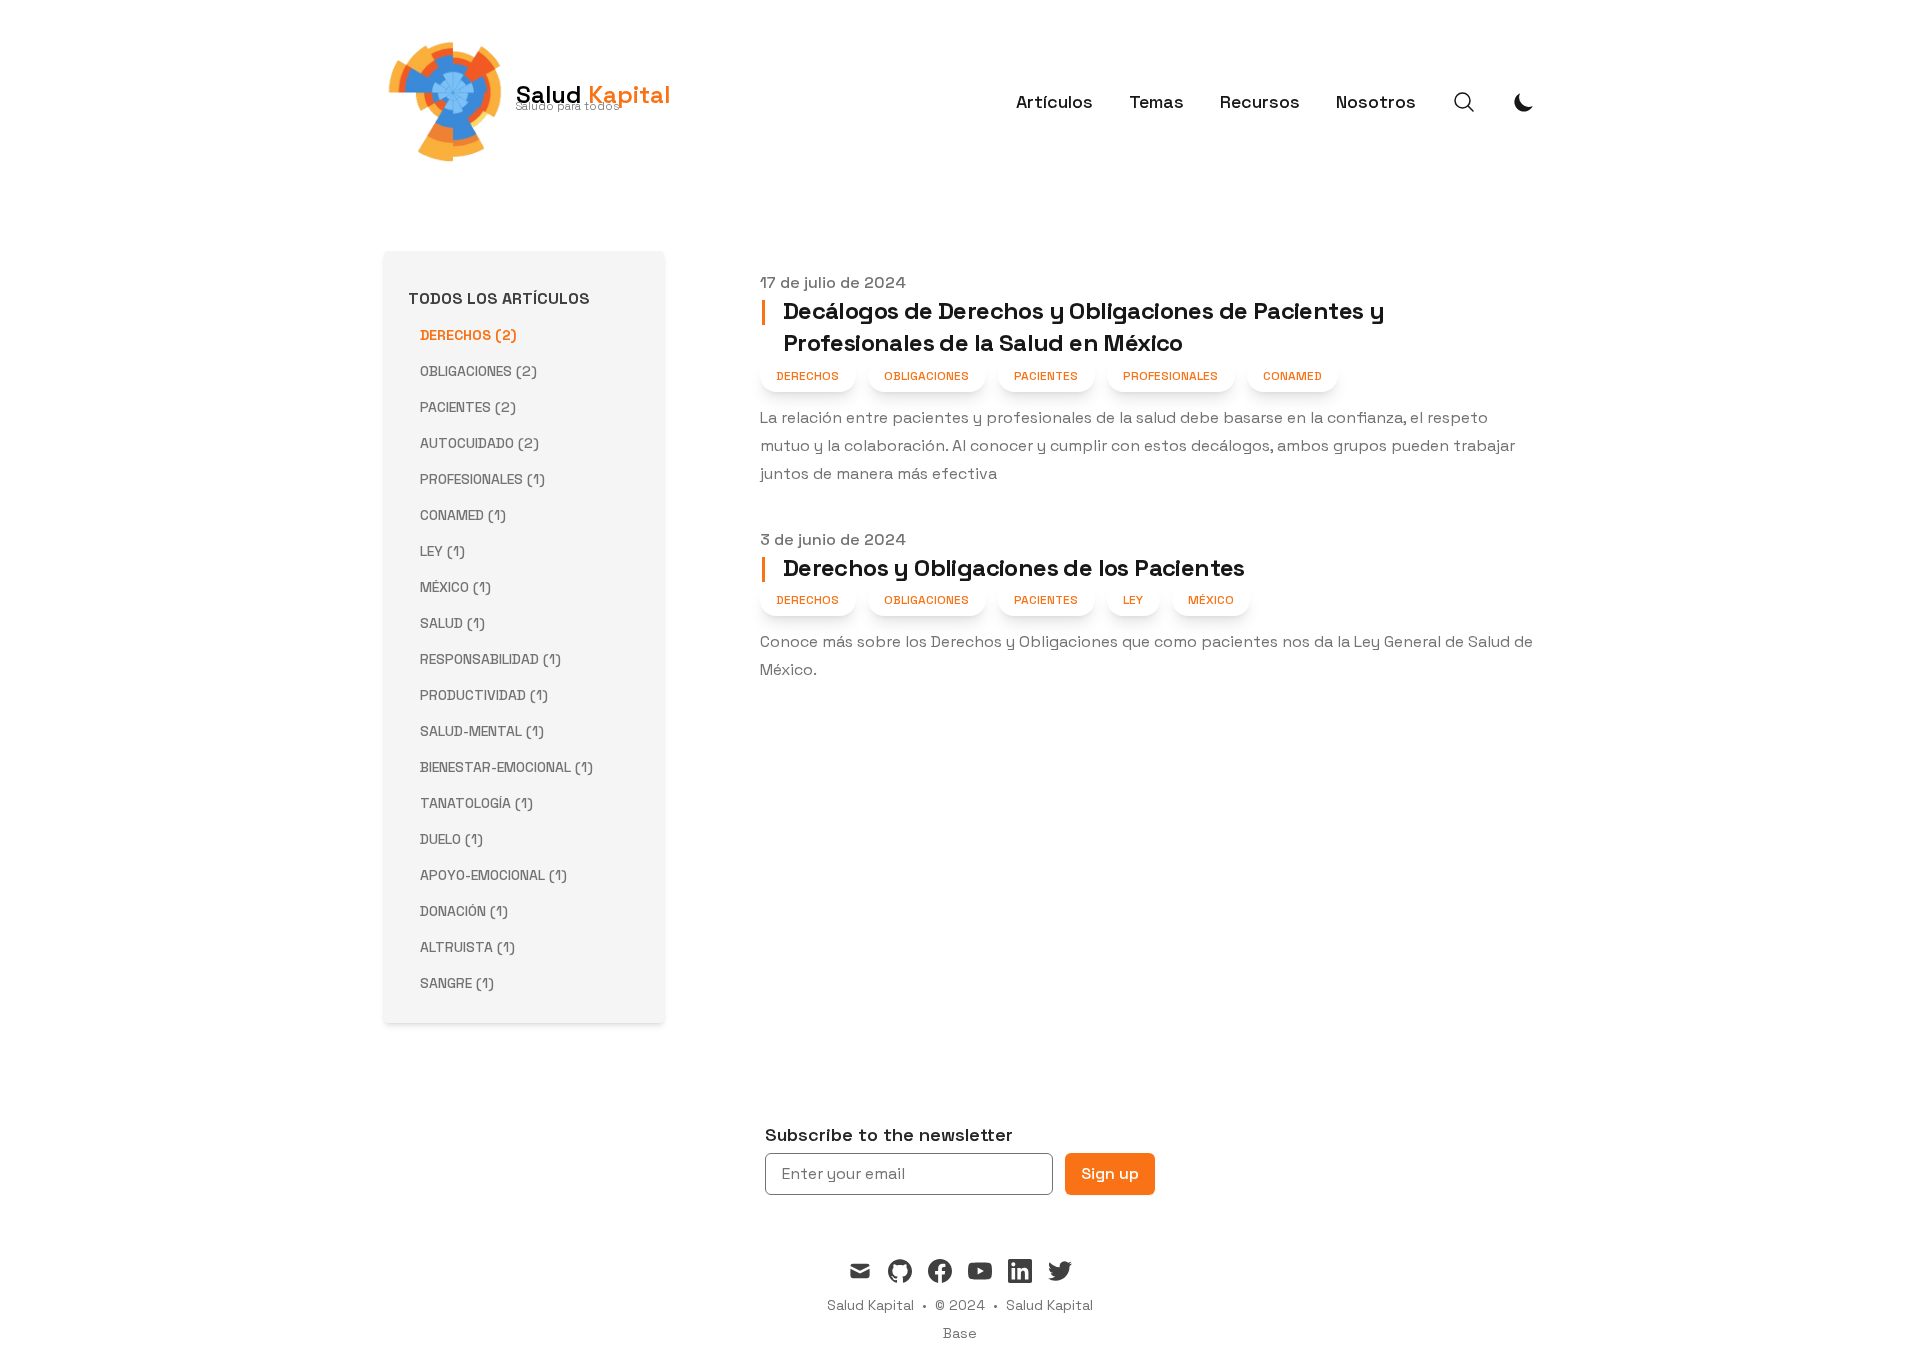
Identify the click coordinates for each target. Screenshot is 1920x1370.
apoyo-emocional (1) (493, 875)
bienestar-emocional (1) (506, 767)
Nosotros (1376, 101)
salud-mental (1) (482, 731)
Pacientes (1046, 376)
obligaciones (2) (478, 371)
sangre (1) (457, 983)
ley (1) (442, 551)
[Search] (1464, 102)
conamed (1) (463, 515)
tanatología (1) (476, 803)
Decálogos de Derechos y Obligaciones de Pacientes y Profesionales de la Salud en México (1072, 326)
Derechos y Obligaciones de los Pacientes (1002, 567)
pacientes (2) (468, 407)
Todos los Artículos (499, 298)
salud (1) (452, 623)
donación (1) (464, 911)
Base (960, 1333)
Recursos (1260, 101)
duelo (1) (451, 839)
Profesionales (1170, 376)
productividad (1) (484, 695)
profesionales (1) (482, 479)
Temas (1156, 101)
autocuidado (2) (479, 443)
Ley (1133, 600)
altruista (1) (467, 947)
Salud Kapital (1049, 1305)
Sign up (1110, 1173)
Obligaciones (926, 376)
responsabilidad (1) (490, 659)
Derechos (807, 376)
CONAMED (1292, 376)
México (1211, 600)
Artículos (1054, 101)
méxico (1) (455, 587)
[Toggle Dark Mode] (1524, 102)
